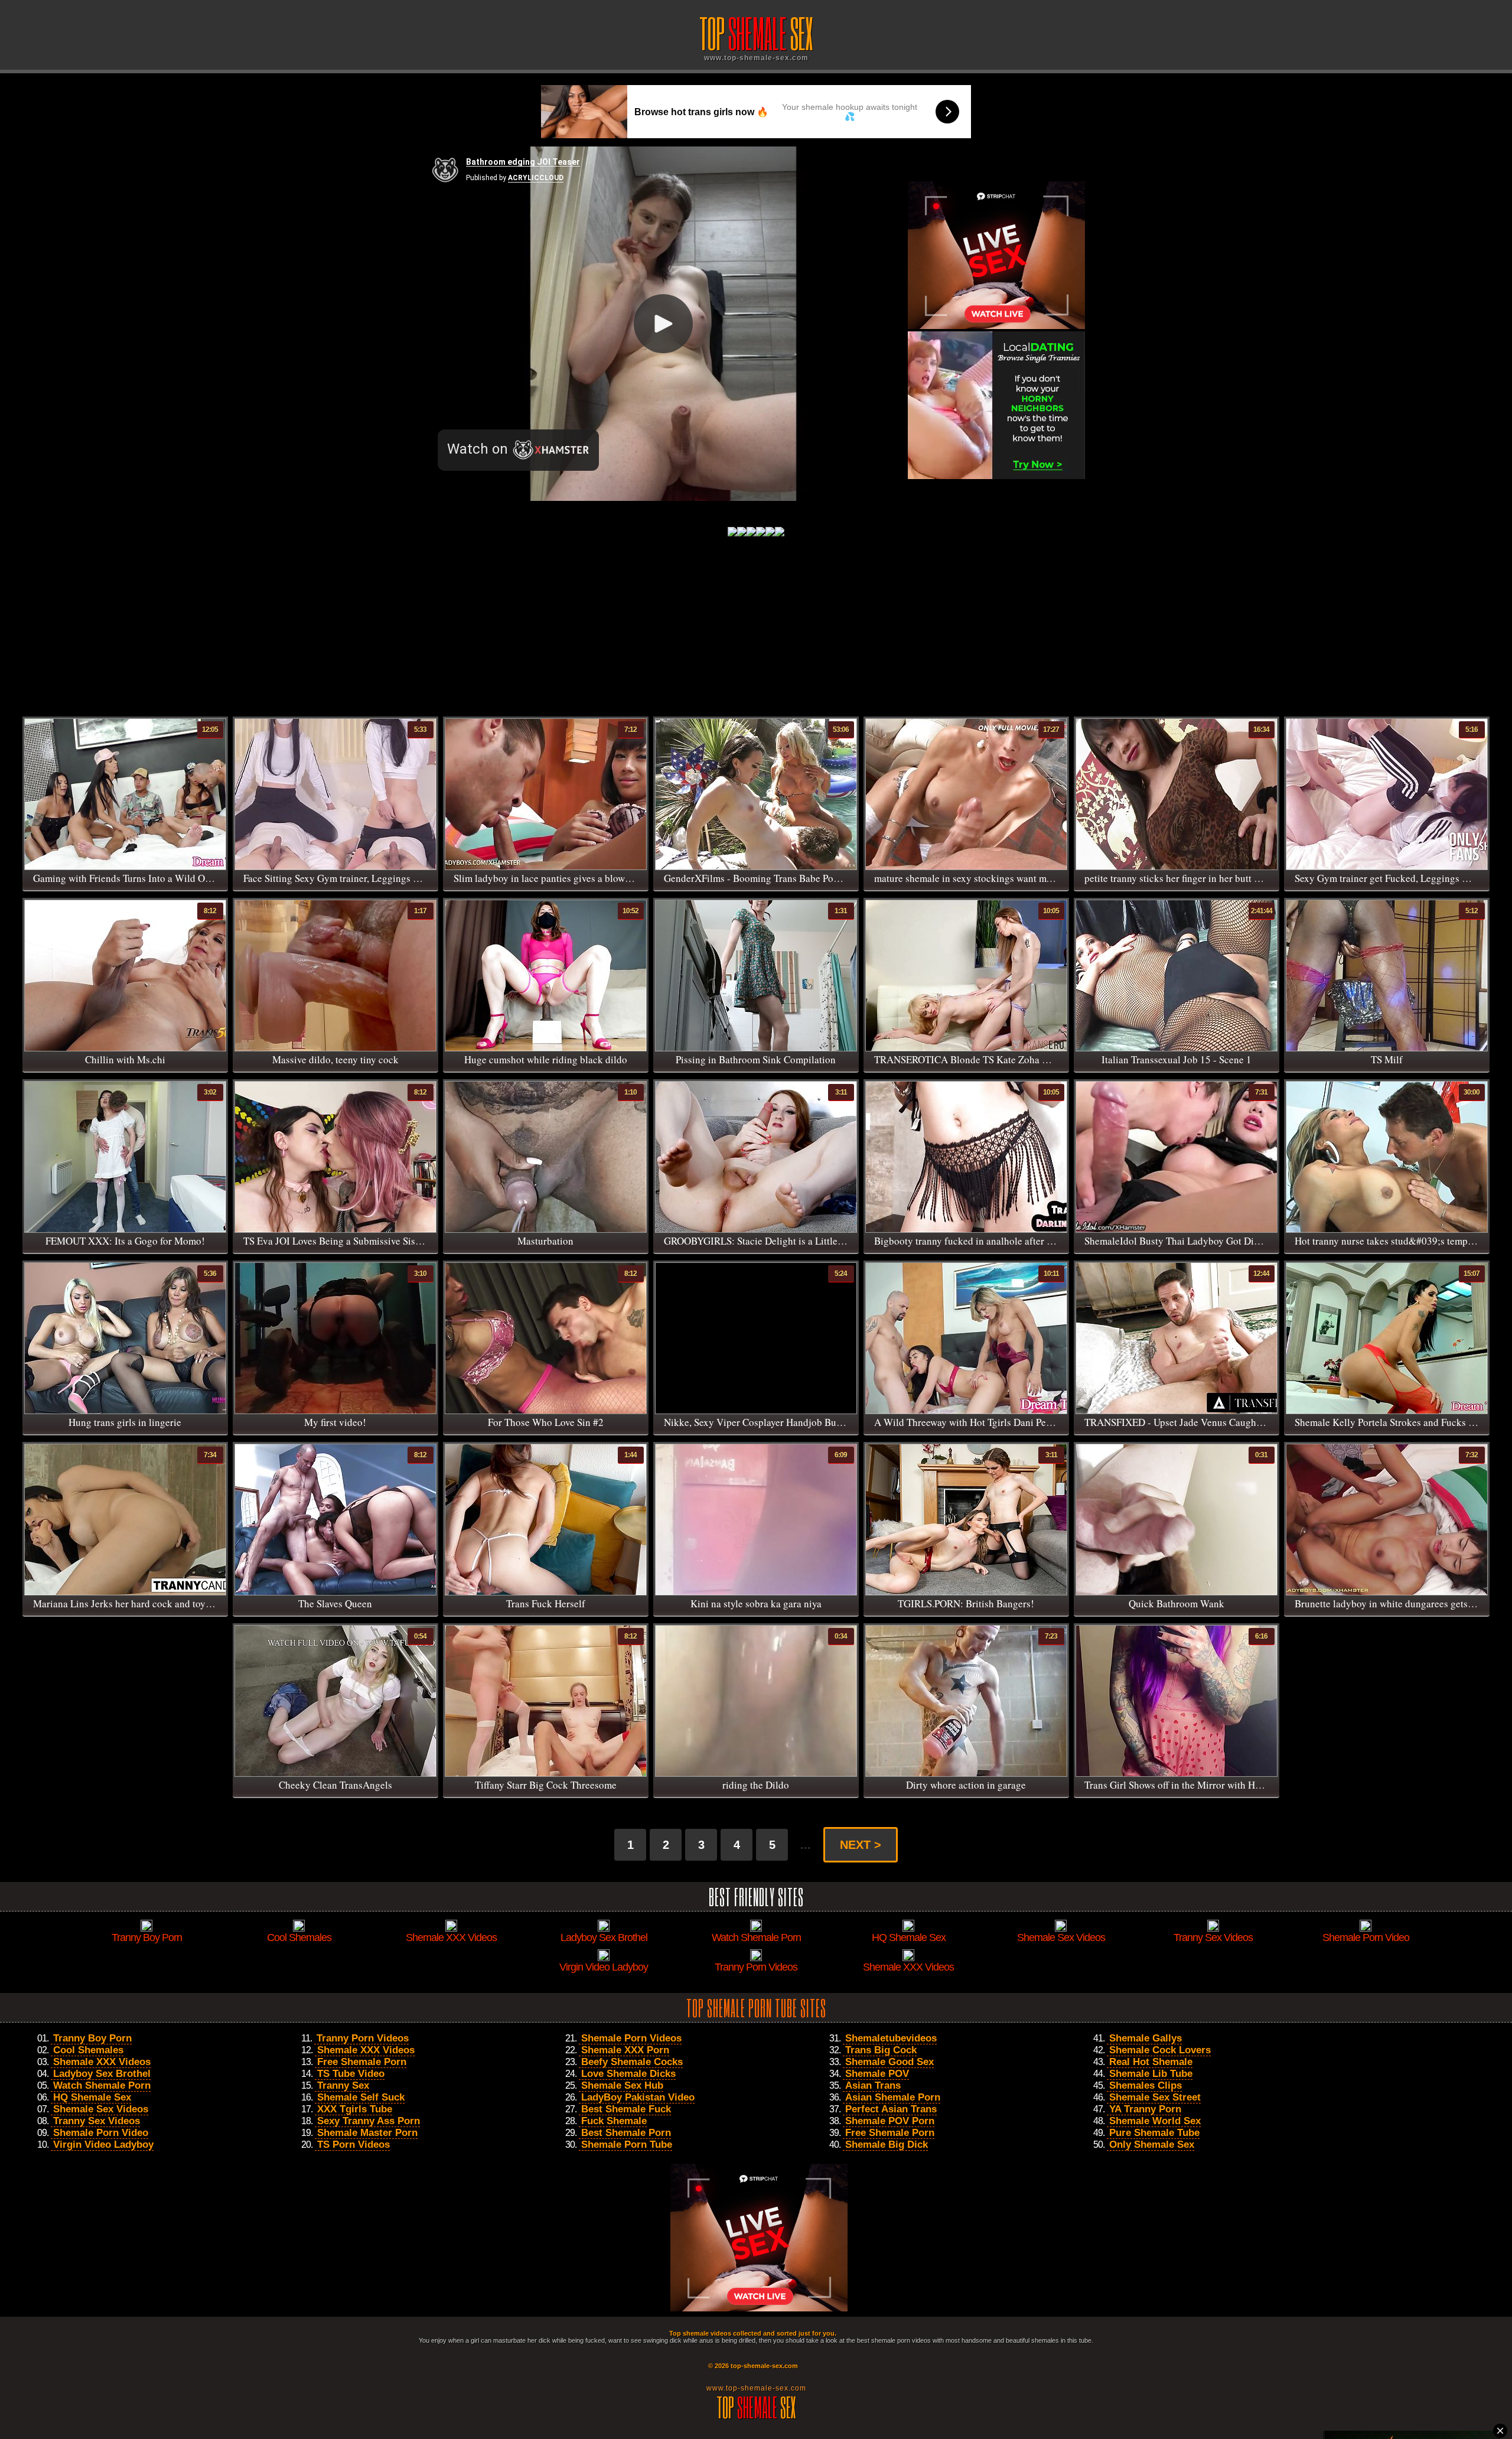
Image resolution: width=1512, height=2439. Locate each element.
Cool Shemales (88, 2050)
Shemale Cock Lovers (1160, 2050)
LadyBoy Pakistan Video (638, 2097)
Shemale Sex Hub (622, 2085)
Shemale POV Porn (890, 2121)
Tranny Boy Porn (92, 2038)
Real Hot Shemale (1151, 2062)
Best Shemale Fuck (626, 2109)
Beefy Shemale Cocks (632, 2062)
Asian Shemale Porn (893, 2097)
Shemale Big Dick (887, 2145)
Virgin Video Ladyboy (103, 2145)
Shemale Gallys (1146, 2038)
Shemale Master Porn (367, 2133)
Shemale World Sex (1155, 2121)
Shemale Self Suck (361, 2097)
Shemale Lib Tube (1151, 2074)
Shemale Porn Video (101, 2133)
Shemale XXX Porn (625, 2050)
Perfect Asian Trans (891, 2109)
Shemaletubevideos (891, 2038)
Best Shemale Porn (626, 2133)
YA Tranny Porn (1145, 2109)
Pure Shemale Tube (1154, 2133)
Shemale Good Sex (889, 2062)
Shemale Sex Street (1155, 2097)
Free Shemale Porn (362, 2062)
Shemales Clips (1146, 2085)
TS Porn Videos (353, 2145)
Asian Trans (873, 2085)
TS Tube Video (351, 2074)
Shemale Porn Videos (631, 2038)
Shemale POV (877, 2074)
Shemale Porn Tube (627, 2145)
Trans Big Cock (881, 2050)
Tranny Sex (343, 2085)
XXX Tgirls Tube (355, 2109)
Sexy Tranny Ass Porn (369, 2121)
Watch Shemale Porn (102, 2085)
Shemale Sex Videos (101, 2109)
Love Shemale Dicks (628, 2074)
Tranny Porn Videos (363, 2038)
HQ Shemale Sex (92, 2097)
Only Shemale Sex (1152, 2145)
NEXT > (861, 1845)
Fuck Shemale (614, 2121)
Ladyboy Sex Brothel (102, 2074)
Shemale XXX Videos (102, 2062)
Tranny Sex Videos (97, 2121)
